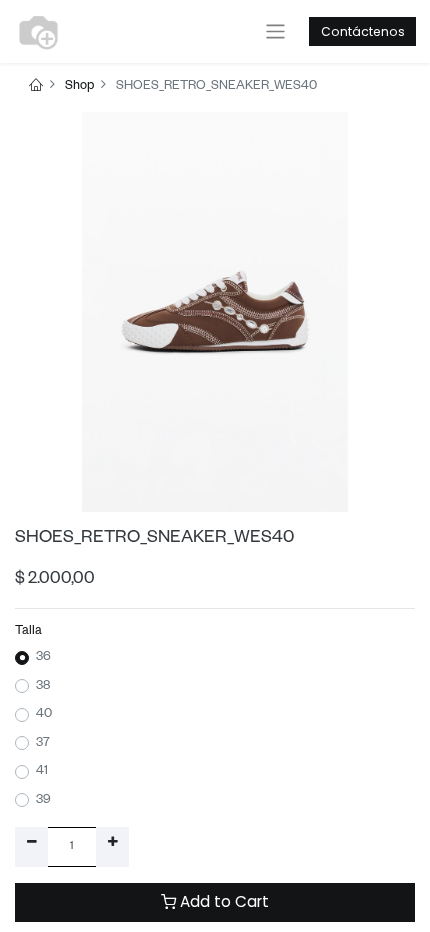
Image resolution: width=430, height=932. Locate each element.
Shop (79, 87)
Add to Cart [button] (222, 901)
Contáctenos (363, 31)
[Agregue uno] (112, 847)
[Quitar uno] (31, 847)
